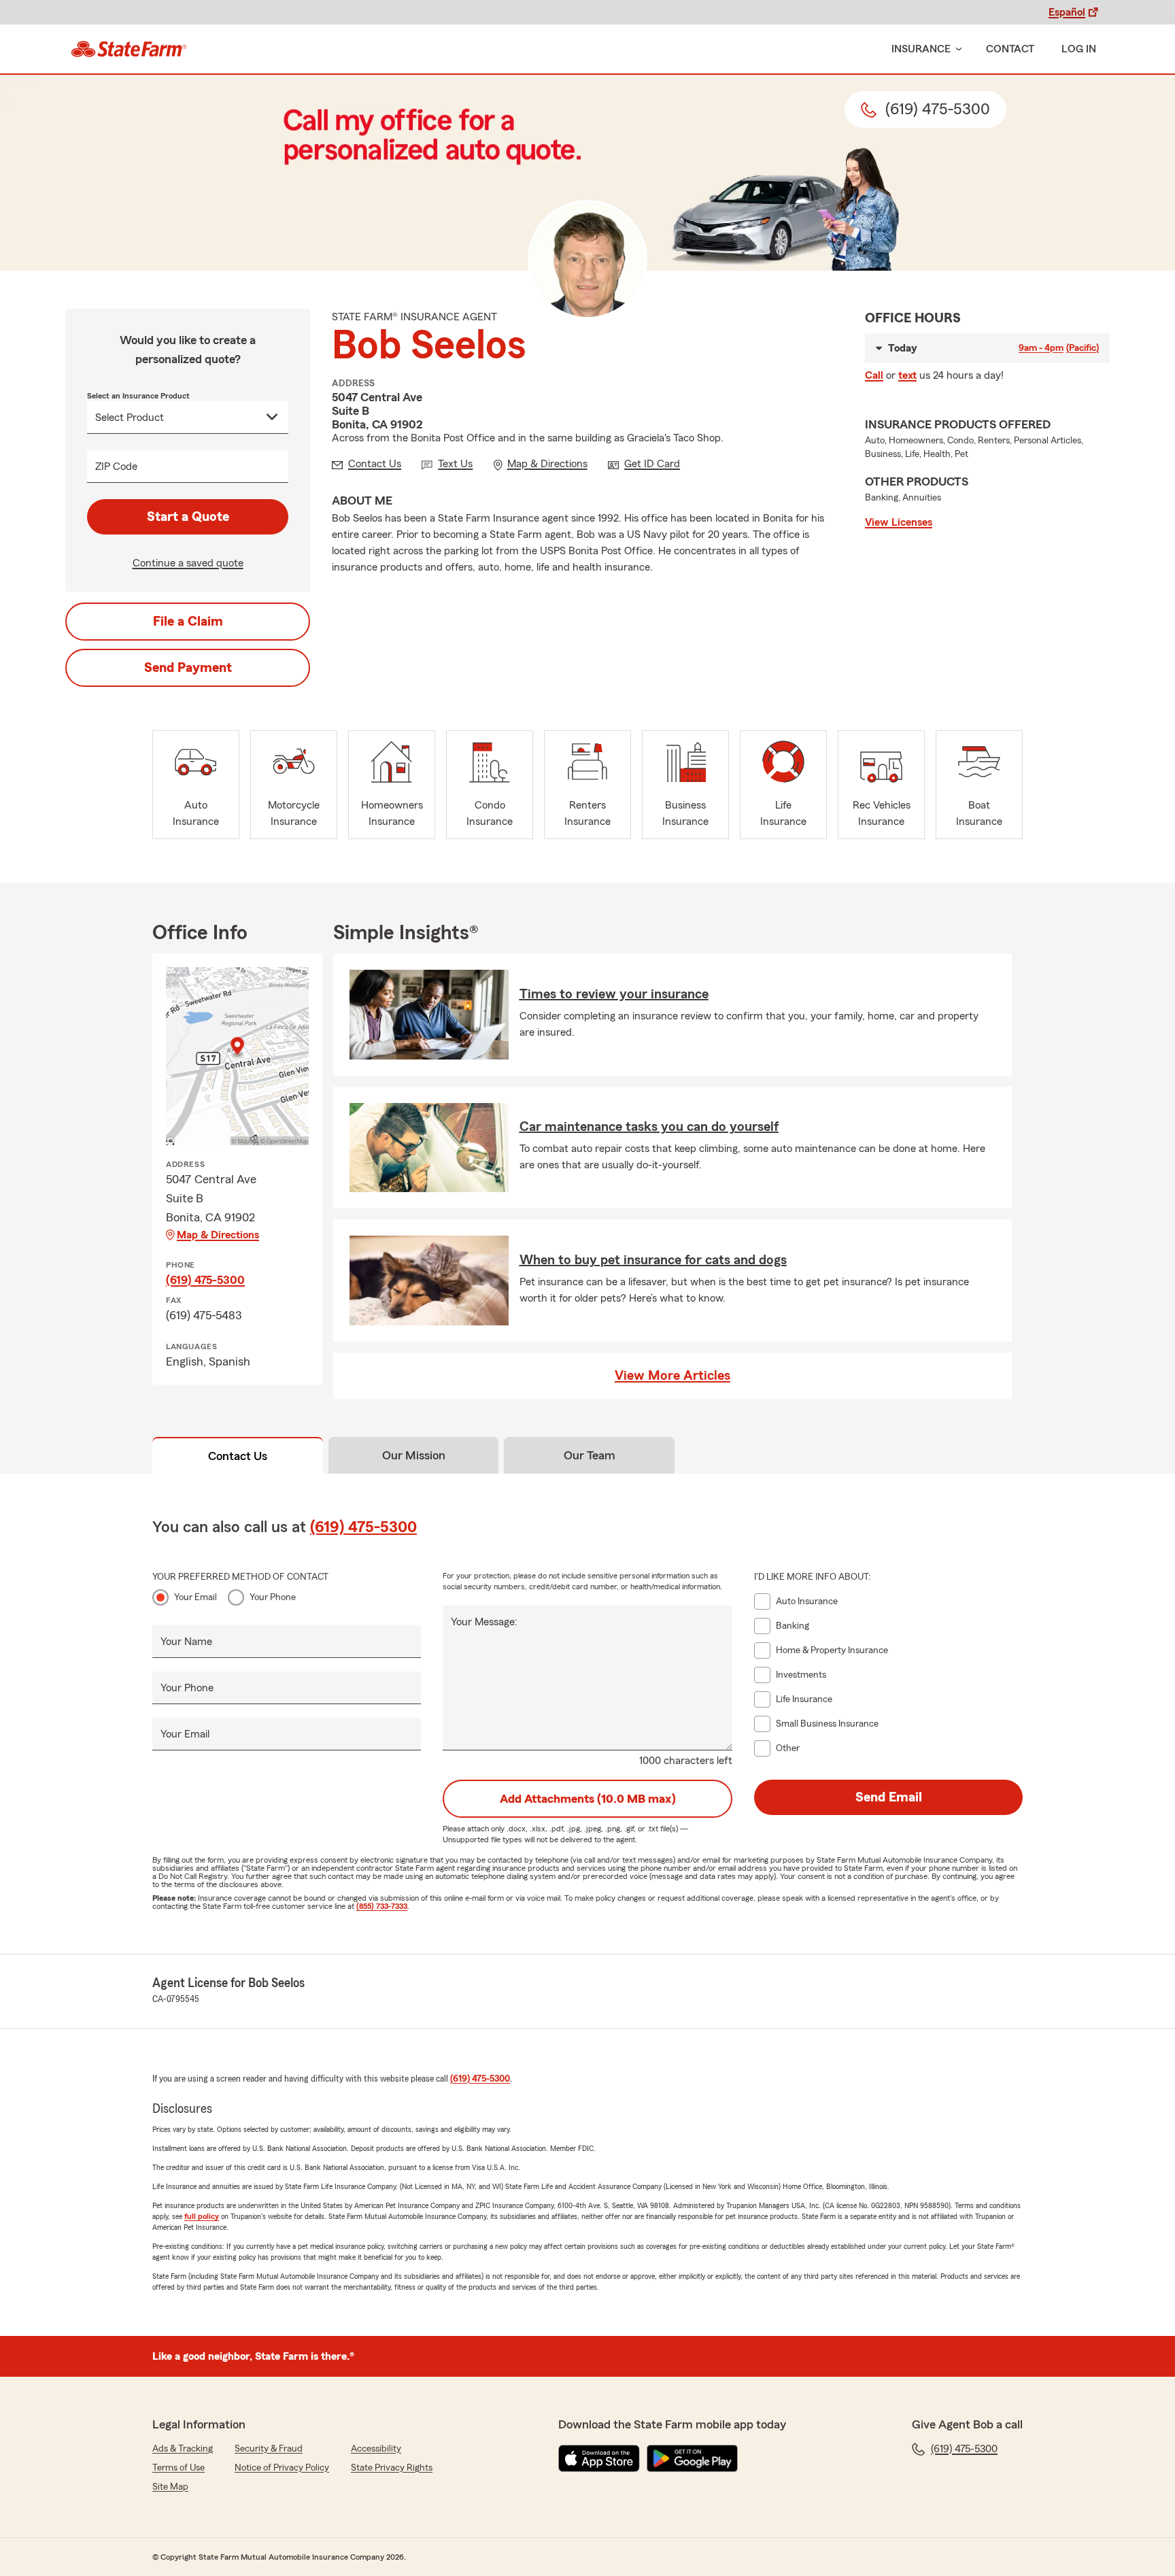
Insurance (921, 49)
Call (874, 375)
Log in (1079, 49)
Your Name (186, 1642)
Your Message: (484, 1622)
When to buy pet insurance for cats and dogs (653, 1260)
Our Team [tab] (590, 1455)
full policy (202, 2216)
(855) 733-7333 (382, 1906)
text (907, 375)
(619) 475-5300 (205, 1280)
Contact (1010, 49)
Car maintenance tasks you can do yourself (649, 1127)
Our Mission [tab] (414, 1455)
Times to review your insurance (614, 994)
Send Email (889, 1797)
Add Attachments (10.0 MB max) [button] (588, 1799)
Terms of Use (178, 2468)
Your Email (195, 1597)
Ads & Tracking (183, 2449)
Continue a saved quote (188, 563)
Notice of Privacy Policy (282, 2468)
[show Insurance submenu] (956, 49)
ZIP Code (116, 467)
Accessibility (376, 2449)
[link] (129, 49)
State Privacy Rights (392, 2468)
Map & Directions (218, 1235)
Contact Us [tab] (238, 1456)
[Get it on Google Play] (692, 2458)
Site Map (170, 2487)
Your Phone (273, 1597)
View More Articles (672, 1376)
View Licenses (899, 522)
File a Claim (188, 622)
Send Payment (188, 668)
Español (1067, 12)
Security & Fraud (269, 2449)
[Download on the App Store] (599, 2458)
